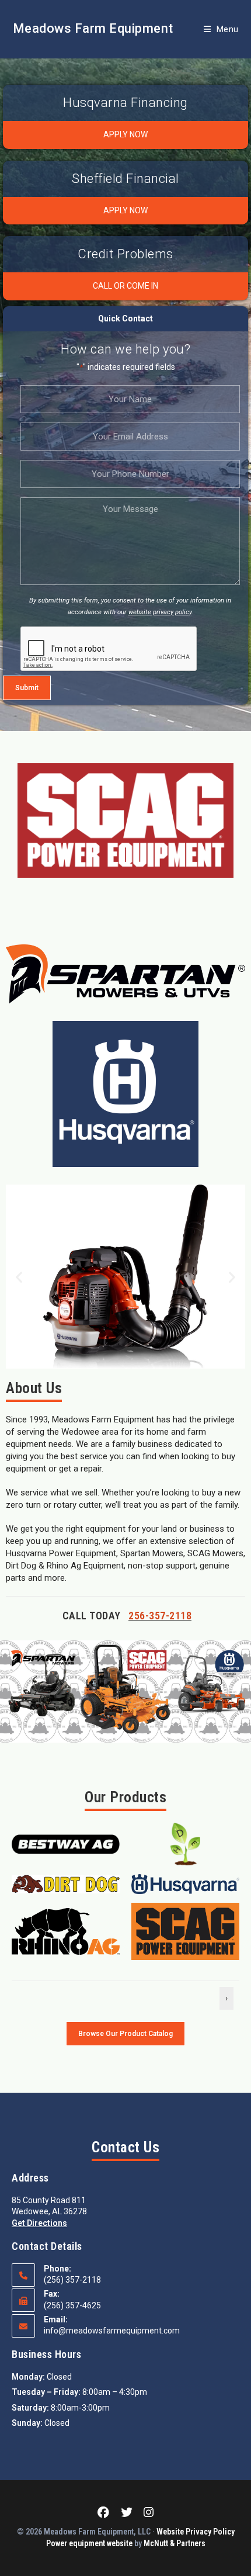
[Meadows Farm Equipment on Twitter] (127, 2513)
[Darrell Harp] (185, 1843)
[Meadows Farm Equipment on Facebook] (106, 2513)
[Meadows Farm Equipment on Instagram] (146, 2513)
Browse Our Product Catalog (125, 2034)
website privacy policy (160, 612)
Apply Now (125, 134)
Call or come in (125, 286)
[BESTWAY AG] (66, 1843)
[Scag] (185, 1930)
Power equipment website (89, 2543)
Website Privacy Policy (196, 2532)
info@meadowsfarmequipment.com (112, 2331)
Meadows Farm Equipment (93, 28)
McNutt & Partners (175, 2543)
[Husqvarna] (185, 1883)
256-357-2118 (160, 1616)
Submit (27, 688)
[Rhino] (66, 1930)
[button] (19, 1277)
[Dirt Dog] (66, 1883)
